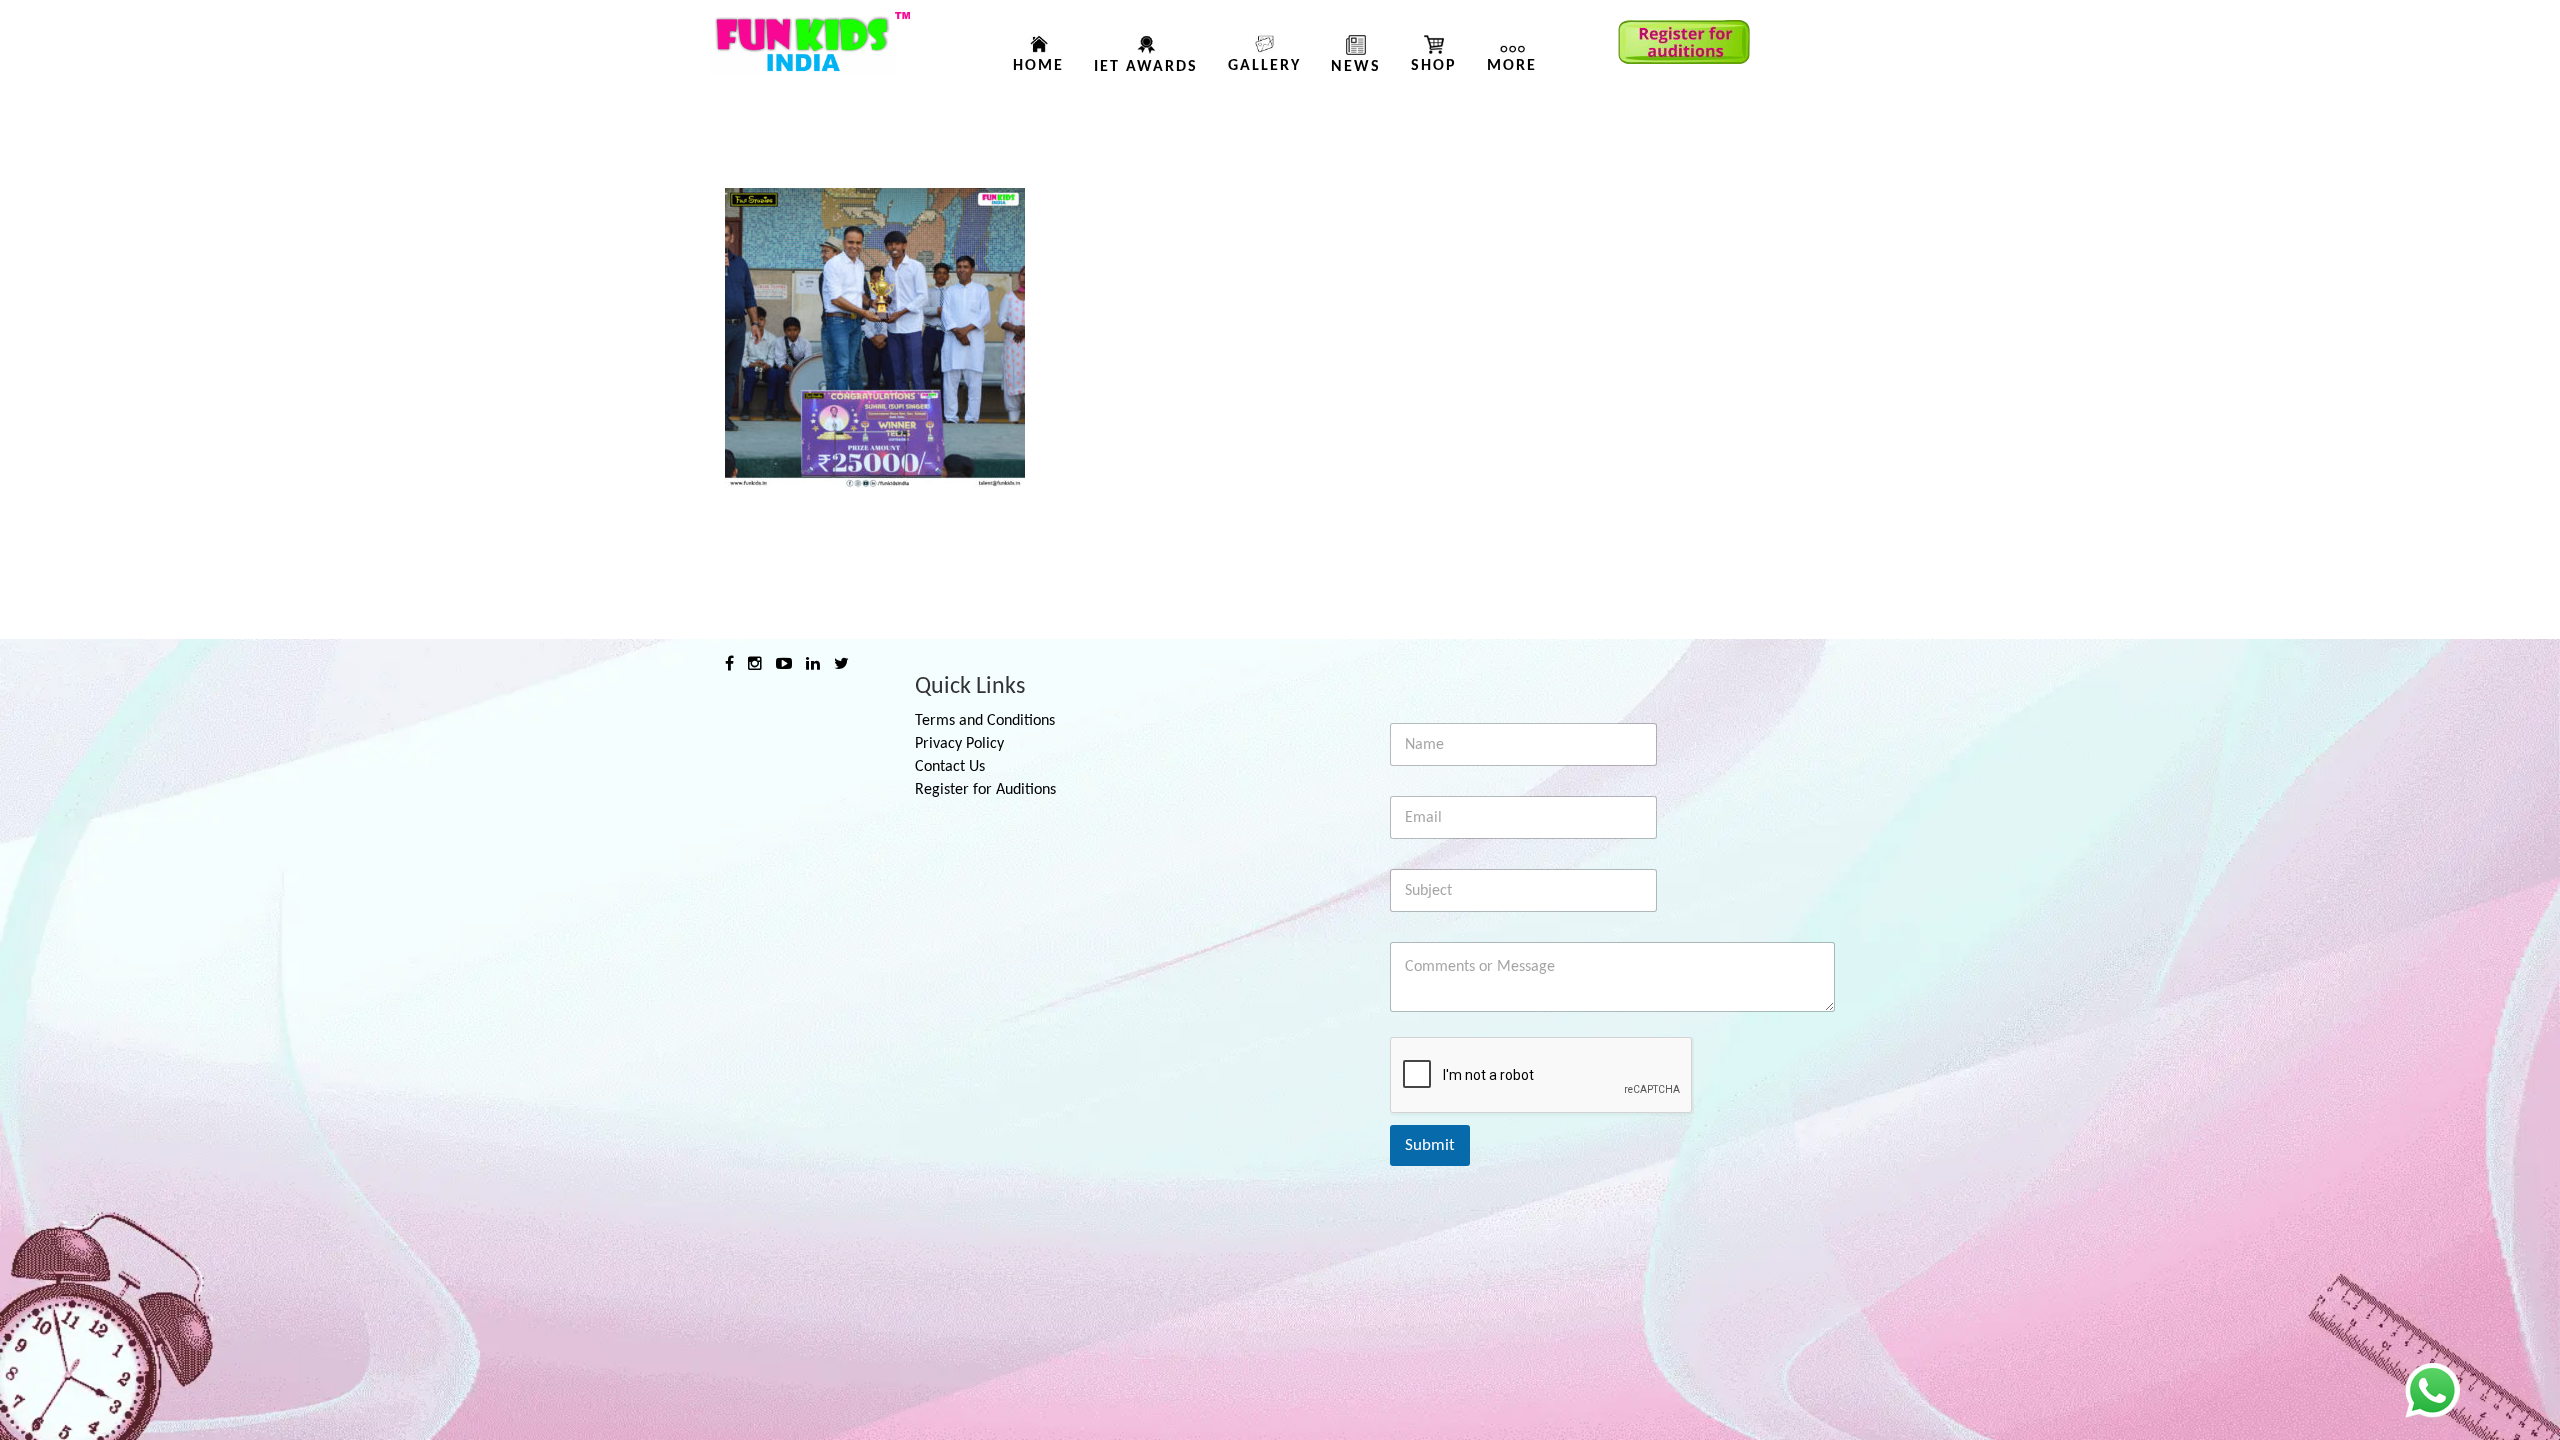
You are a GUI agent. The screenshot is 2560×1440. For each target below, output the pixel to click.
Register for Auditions (985, 790)
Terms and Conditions (985, 721)
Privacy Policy (959, 744)
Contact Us (950, 767)
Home (1038, 66)
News (1356, 67)
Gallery (1264, 66)
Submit (1430, 1145)
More (1512, 66)
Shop (1434, 66)
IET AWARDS (1146, 67)
